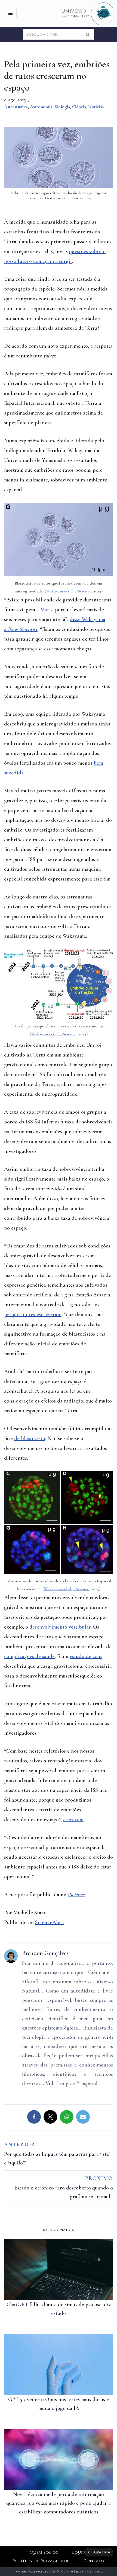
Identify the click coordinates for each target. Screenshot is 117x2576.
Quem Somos (44, 2552)
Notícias (96, 107)
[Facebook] (34, 2117)
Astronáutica (16, 107)
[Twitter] (50, 2117)
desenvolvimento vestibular (60, 1627)
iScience (76, 1895)
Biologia (62, 107)
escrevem (73, 1820)
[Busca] (88, 34)
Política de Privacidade (41, 2561)
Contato (94, 2561)
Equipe (80, 2552)
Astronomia (41, 107)
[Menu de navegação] (10, 13)
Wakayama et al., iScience (69, 591)
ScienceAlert (50, 1922)
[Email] (83, 2117)
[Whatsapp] (67, 2117)
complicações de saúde (29, 1656)
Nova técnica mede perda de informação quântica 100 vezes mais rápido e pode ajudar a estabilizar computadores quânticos (59, 2503)
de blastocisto (30, 1438)
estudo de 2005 (86, 1656)
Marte (47, 610)
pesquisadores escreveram (33, 1314)
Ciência (79, 107)
